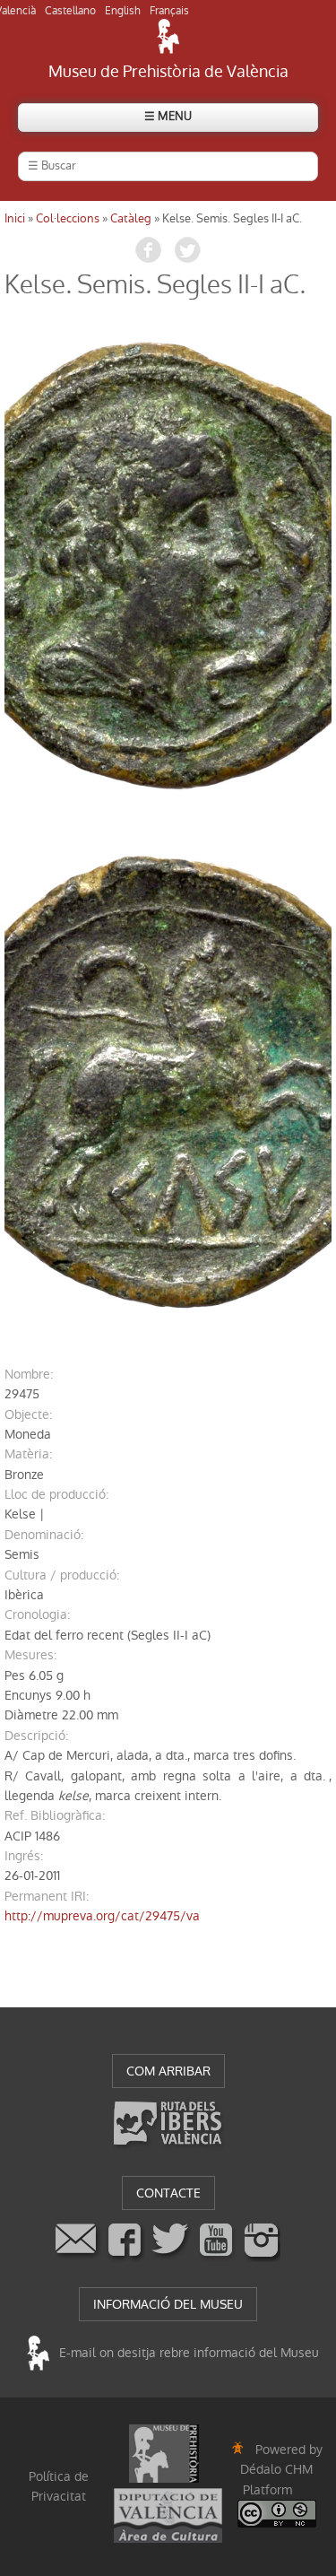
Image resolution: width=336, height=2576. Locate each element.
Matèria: (28, 1454)
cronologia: (37, 1614)
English (123, 11)
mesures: (30, 1655)
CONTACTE (168, 2193)
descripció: (36, 1736)
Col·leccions (68, 218)
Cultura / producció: (62, 1575)
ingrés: (24, 1856)
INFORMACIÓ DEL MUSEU (168, 2304)
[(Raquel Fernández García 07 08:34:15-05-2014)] (168, 566)
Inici (15, 218)
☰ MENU (168, 116)
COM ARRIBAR (168, 2071)
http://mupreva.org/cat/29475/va (102, 1916)
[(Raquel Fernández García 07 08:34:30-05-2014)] (168, 1083)
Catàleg (131, 218)
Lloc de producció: (56, 1494)
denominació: (44, 1535)
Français (169, 11)
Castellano (70, 11)
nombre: (29, 1374)
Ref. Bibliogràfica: (55, 1815)
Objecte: (28, 1414)
